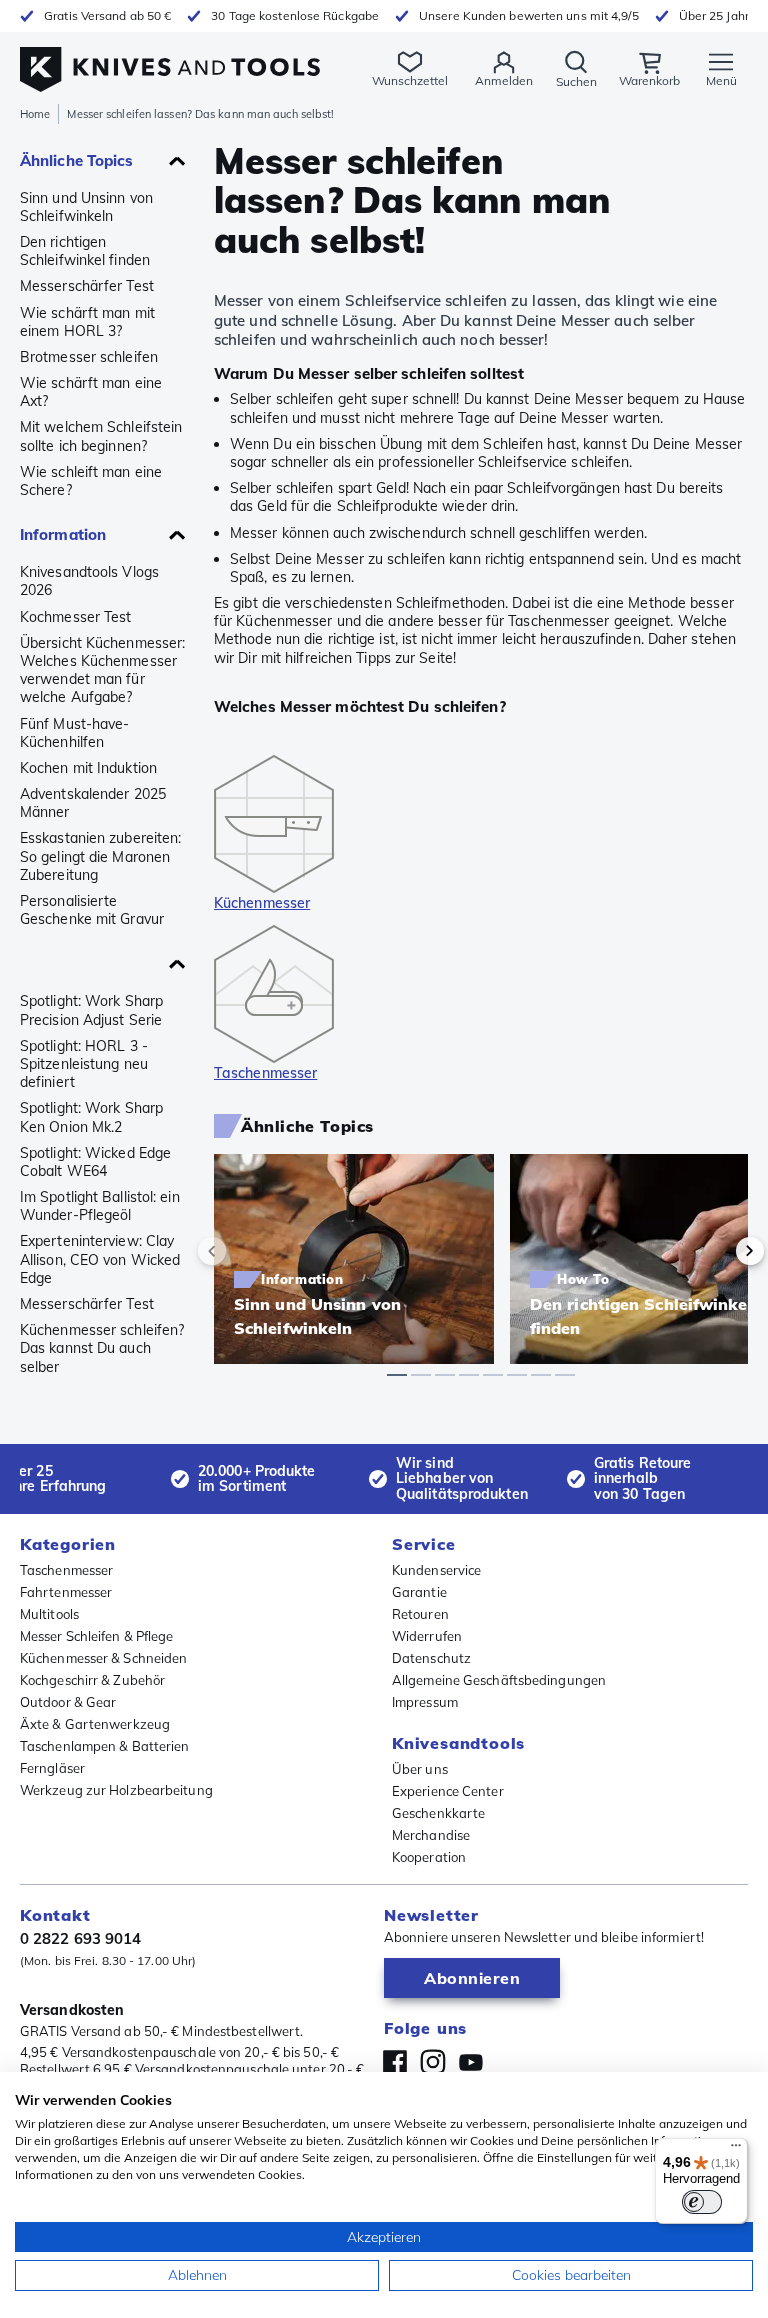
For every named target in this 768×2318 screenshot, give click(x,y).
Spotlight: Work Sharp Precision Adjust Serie (91, 1010)
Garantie (419, 1592)
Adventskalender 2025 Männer (93, 803)
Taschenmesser (66, 1570)
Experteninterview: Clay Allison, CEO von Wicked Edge (100, 1259)
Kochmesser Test (76, 617)
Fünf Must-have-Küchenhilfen (75, 733)
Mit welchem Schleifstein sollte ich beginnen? (101, 436)
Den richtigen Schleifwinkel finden (85, 251)
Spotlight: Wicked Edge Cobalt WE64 (95, 1162)
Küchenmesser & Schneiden (103, 1658)
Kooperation (429, 1857)
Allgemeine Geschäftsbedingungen (499, 1680)
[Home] (170, 58)
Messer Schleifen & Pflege (97, 1636)
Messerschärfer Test (87, 286)
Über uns (420, 1769)
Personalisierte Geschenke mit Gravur (92, 910)
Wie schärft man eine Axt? (91, 392)
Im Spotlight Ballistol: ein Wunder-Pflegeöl (100, 1206)
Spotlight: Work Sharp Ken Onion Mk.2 (91, 1117)
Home (35, 114)
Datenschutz (431, 1658)
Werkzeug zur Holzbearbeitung (116, 1790)
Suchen (576, 81)
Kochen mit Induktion (88, 768)
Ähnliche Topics (77, 160)
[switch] (702, 2202)
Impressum (425, 1702)
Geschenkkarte (438, 1813)
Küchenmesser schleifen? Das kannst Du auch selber (102, 1348)
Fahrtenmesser (66, 1592)
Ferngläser (52, 1768)
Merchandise (431, 1835)
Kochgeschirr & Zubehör (92, 1680)
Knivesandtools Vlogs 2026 (89, 581)
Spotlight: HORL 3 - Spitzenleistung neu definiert (84, 1064)
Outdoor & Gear (68, 1702)
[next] (716, 1251)
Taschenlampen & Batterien (105, 1746)
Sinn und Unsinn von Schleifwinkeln (86, 207)
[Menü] (736, 2150)
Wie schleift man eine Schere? (91, 481)
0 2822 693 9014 (81, 1938)
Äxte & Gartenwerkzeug (95, 1724)
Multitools (49, 1614)
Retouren (420, 1614)
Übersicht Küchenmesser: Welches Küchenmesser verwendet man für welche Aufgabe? (102, 670)
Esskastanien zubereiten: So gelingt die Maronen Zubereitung (100, 856)
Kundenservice (436, 1570)
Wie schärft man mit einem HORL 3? (87, 322)
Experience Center (448, 1791)
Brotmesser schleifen (89, 357)
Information (63, 534)
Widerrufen (427, 1636)
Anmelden (504, 80)
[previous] (246, 1251)
